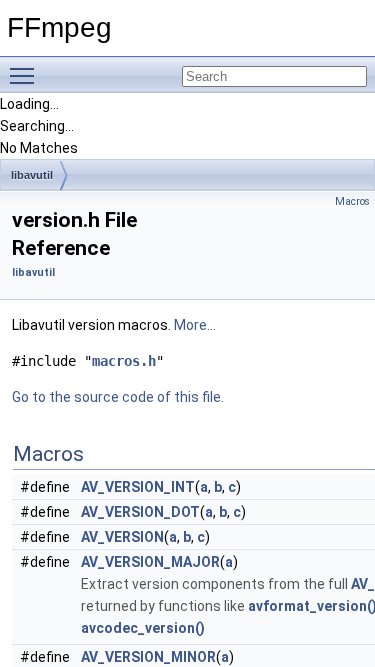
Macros (352, 201)
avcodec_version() (143, 628)
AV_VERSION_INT (138, 487)
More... (195, 325)
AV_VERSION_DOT (140, 512)
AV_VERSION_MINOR (148, 657)
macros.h (124, 361)
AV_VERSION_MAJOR (150, 562)
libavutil (32, 175)
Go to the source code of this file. (118, 397)
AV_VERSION (122, 537)
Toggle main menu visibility (26, 75)
